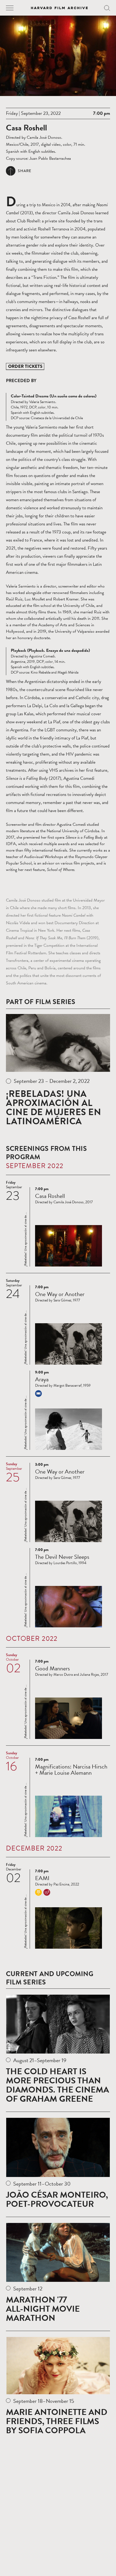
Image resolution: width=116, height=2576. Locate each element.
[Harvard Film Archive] (59, 8)
